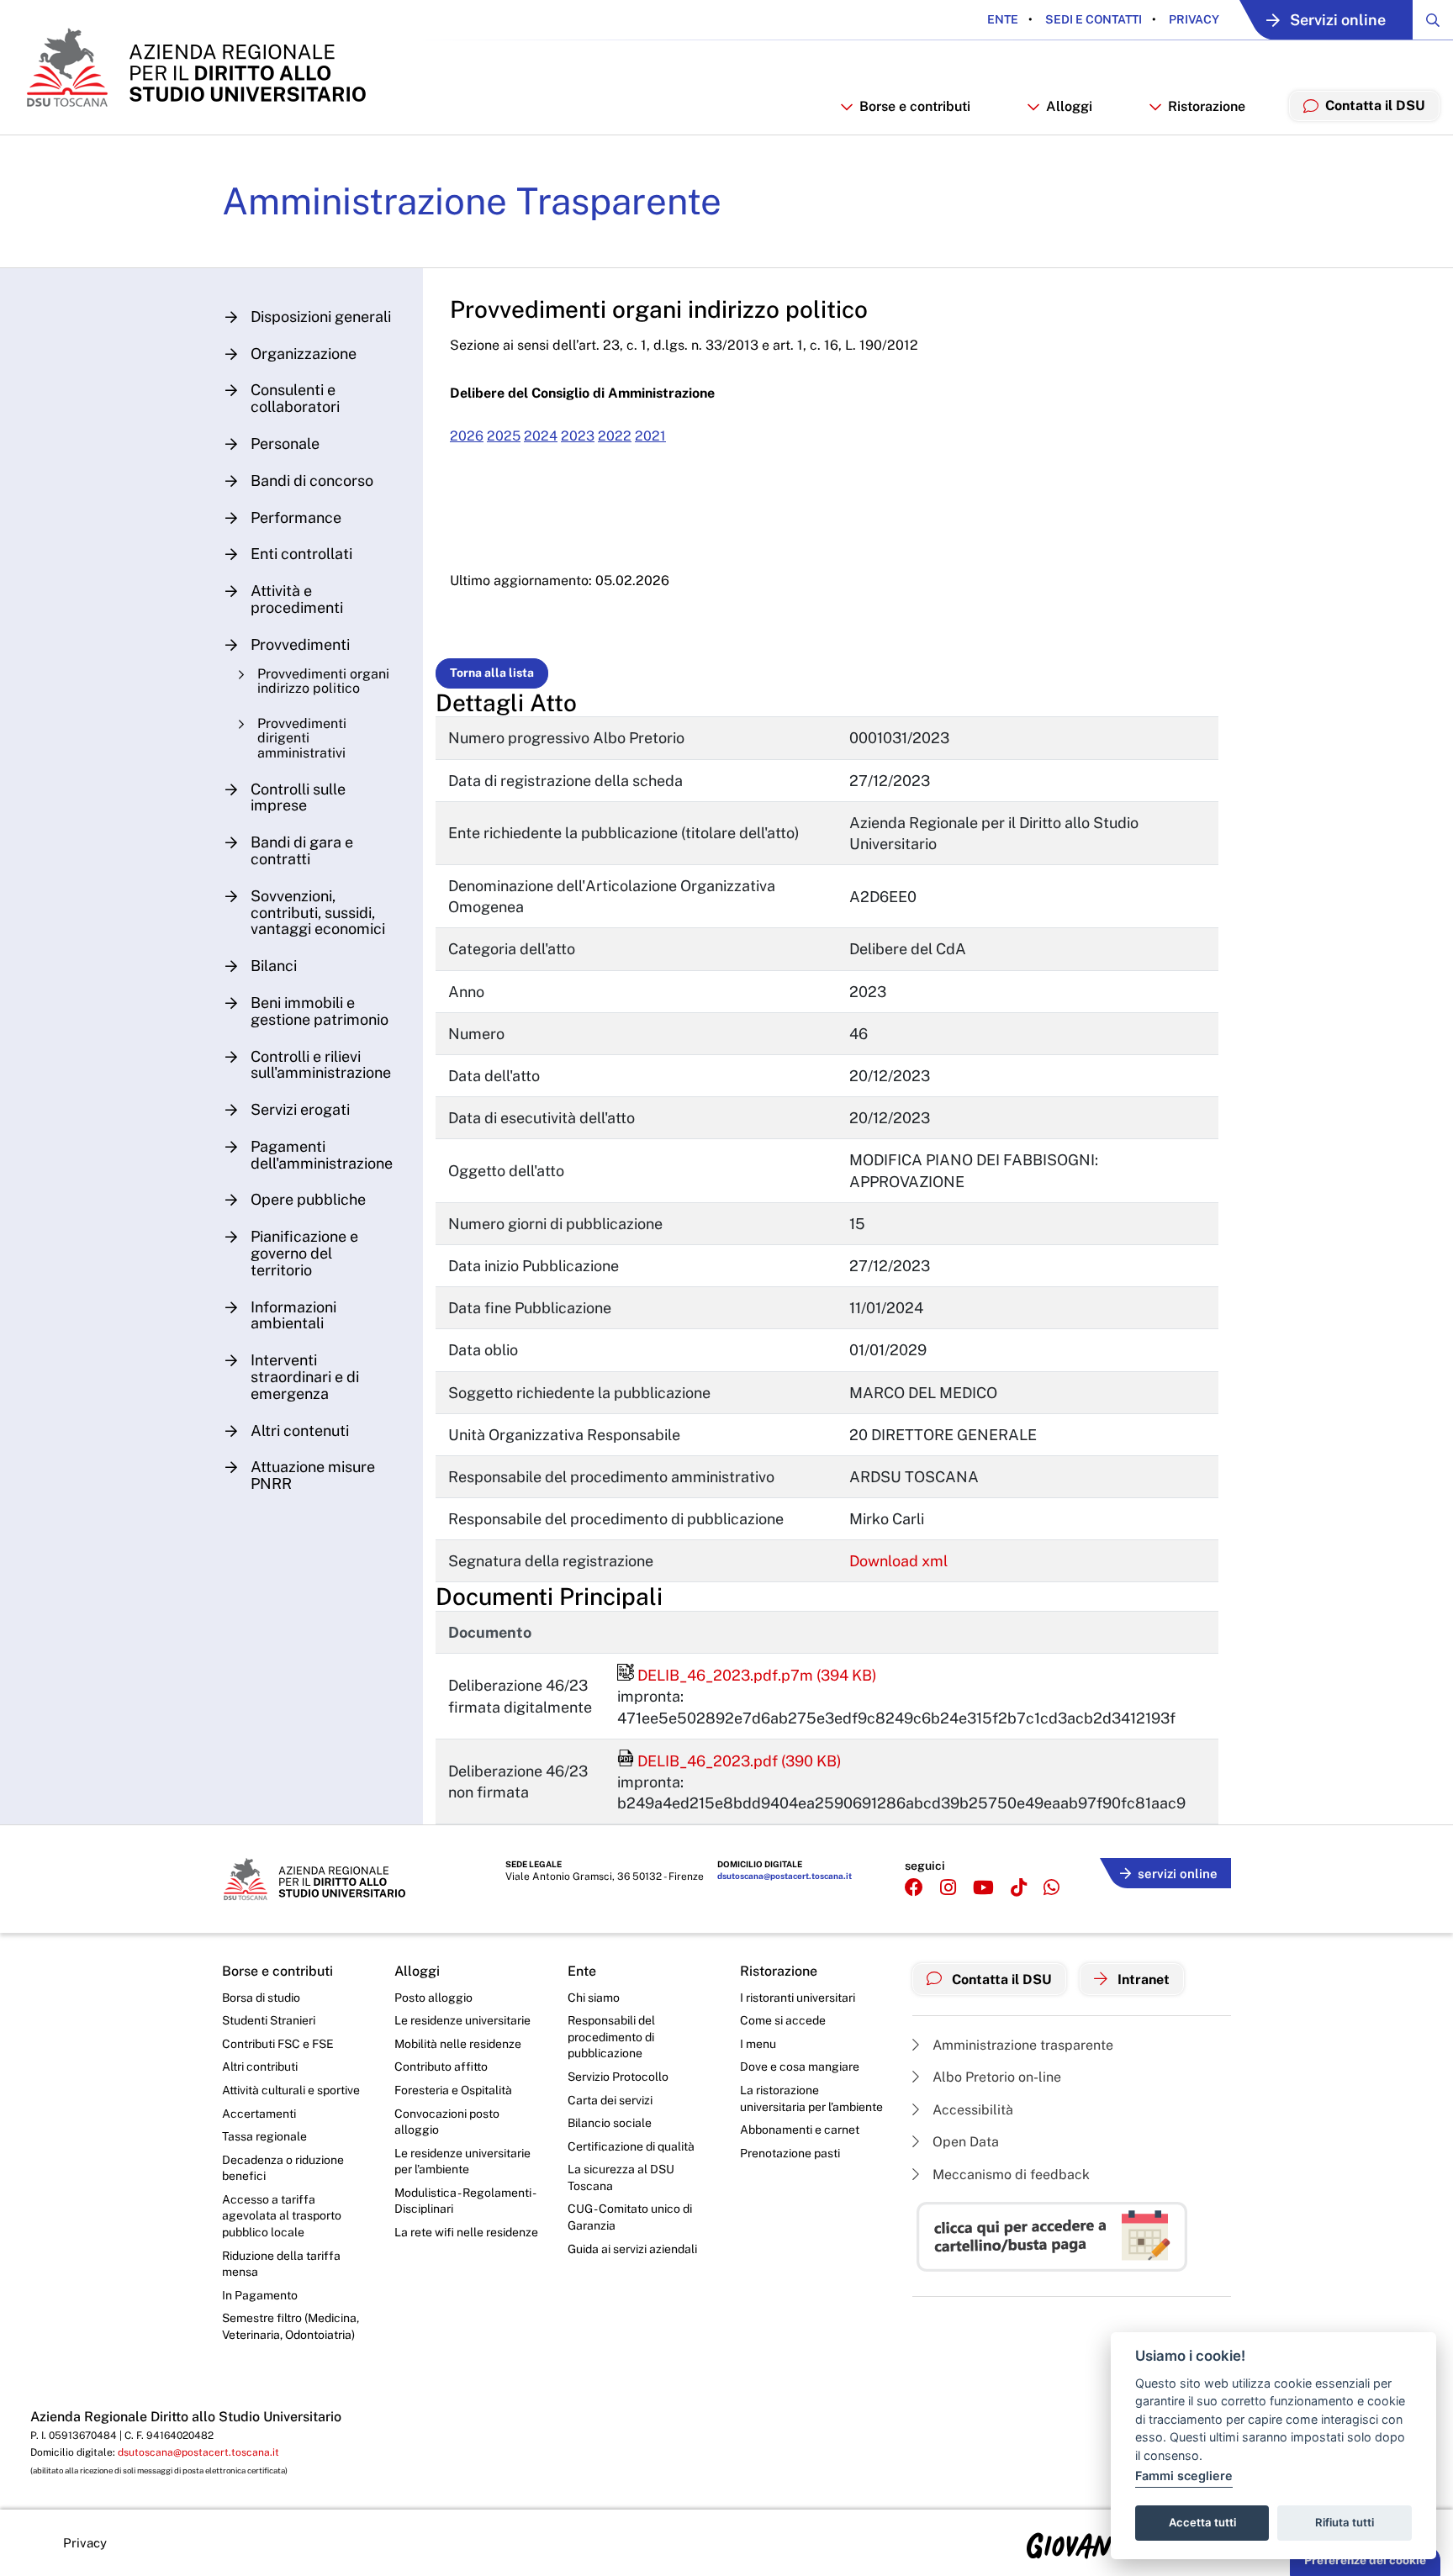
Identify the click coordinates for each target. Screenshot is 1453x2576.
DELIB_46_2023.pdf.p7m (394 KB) (747, 1675)
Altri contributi (260, 2067)
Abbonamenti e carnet (800, 2130)
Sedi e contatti (1092, 19)
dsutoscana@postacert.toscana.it (785, 1876)
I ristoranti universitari (798, 1998)
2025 (504, 436)
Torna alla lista (492, 673)
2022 (615, 436)
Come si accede (783, 2020)
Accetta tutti (1202, 2522)
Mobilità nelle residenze (458, 2044)
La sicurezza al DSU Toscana (621, 2177)
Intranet (1142, 1980)
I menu (758, 2044)
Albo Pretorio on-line (995, 2077)
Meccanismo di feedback (1009, 2175)
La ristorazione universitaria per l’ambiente (811, 2098)
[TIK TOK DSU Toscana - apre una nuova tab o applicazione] (1019, 1888)
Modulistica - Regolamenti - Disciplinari (465, 2201)
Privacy (1193, 19)
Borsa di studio (261, 1998)
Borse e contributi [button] (915, 106)
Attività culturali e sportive (291, 2090)
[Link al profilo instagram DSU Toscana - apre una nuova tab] (948, 1888)
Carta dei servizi (610, 2100)
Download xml (898, 1561)
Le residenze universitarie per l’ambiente (462, 2162)
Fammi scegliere (1184, 2476)
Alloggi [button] (1069, 106)
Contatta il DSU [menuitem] (1375, 106)
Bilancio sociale (610, 2123)
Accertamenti (259, 2114)
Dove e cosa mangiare (800, 2067)
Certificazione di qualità (631, 2146)
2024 (541, 436)
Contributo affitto (441, 2067)
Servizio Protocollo (618, 2077)
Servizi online (1338, 20)
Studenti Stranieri (269, 2020)
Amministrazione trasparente (1021, 2045)
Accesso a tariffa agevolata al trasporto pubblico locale (282, 2216)
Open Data (964, 2142)
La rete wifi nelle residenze (466, 2232)
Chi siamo (594, 1998)
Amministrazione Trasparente (472, 201)
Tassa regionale (264, 2136)
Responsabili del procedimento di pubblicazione (611, 2037)
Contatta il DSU (1000, 1980)
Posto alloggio (433, 1998)
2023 (578, 436)
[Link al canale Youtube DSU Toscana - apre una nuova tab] (983, 1888)
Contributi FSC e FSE (278, 2044)
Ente (1003, 19)
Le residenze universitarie (462, 2020)
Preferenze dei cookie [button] (1365, 2560)
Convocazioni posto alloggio (447, 2122)
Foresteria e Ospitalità (453, 2090)
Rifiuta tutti (1345, 2522)
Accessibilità (971, 2110)
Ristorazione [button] (1207, 106)
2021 (650, 436)
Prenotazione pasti (790, 2153)
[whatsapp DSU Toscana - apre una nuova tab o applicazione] (1051, 1888)
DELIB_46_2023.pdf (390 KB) (729, 1761)
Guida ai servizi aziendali (632, 2249)
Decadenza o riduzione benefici (283, 2168)
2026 (467, 436)
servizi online (1178, 1874)
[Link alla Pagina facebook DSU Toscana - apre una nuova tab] (914, 1888)
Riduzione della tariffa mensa (281, 2264)
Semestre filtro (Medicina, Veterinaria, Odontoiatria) (291, 2326)
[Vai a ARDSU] (195, 67)
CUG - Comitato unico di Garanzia (630, 2217)
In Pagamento (260, 2295)
